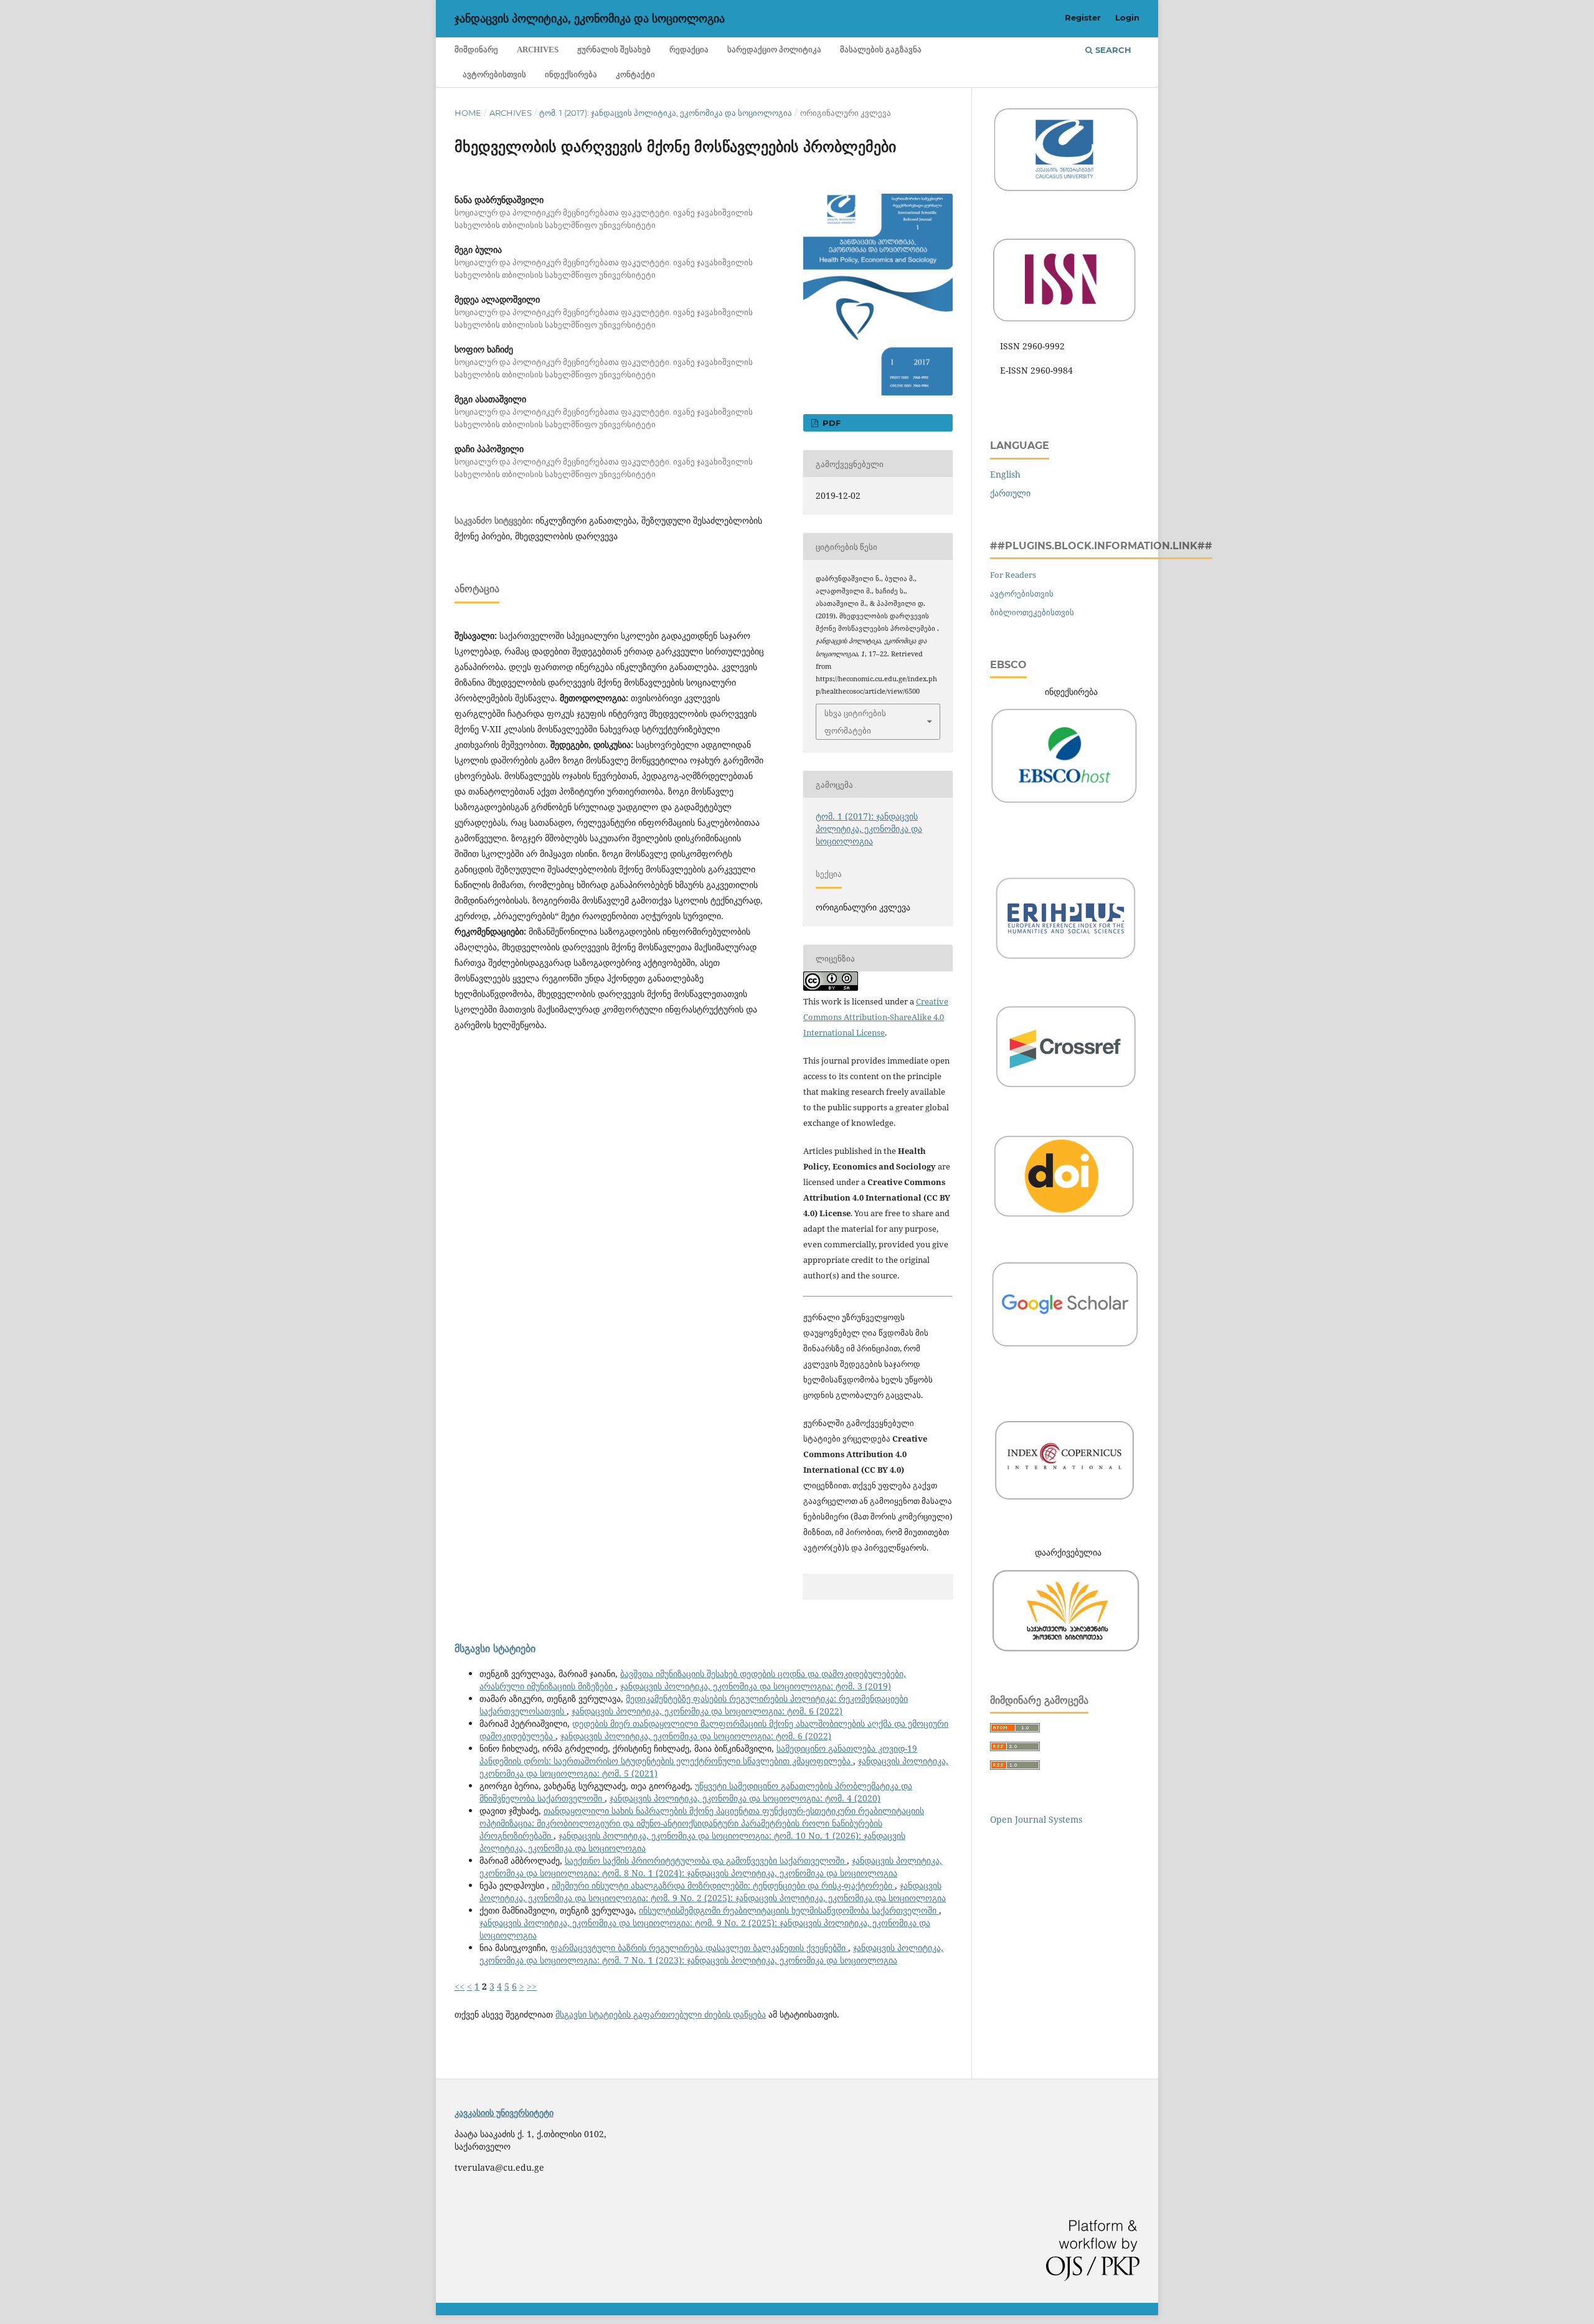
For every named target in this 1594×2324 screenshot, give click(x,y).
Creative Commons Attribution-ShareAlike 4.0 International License (876, 1017)
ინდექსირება (571, 74)
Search (1112, 50)
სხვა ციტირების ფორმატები (855, 722)
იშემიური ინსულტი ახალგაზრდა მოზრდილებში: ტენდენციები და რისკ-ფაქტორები (723, 1885)
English (1005, 474)
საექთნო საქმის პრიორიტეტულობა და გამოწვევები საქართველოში (706, 1860)
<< (460, 1986)
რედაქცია (689, 50)
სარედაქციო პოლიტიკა (774, 50)
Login (1127, 17)
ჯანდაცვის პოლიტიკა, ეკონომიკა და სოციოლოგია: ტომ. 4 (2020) (745, 1798)
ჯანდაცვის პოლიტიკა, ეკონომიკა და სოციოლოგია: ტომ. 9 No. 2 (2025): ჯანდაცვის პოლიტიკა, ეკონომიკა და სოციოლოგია (713, 1892)
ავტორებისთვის (494, 74)
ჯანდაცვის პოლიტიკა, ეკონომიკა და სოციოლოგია (590, 19)
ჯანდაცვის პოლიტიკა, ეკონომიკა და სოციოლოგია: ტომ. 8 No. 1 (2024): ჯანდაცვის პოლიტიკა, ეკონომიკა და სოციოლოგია (711, 1867)
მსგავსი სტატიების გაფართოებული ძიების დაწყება (661, 2014)
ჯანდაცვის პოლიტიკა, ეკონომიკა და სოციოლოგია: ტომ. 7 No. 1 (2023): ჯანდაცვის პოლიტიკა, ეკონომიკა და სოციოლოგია (711, 1954)
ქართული (1010, 493)
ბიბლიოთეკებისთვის (1032, 612)
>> (532, 1986)
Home (468, 113)
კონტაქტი (635, 74)
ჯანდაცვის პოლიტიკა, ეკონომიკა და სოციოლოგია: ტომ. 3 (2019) (756, 1686)
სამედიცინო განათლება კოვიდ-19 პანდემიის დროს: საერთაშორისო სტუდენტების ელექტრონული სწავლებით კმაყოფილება (698, 1755)
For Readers (1013, 575)
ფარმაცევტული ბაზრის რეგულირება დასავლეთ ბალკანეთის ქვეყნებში (699, 1948)
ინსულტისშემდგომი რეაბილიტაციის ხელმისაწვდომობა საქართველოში (789, 1910)
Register (1083, 17)
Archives (538, 50)
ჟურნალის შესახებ (614, 50)
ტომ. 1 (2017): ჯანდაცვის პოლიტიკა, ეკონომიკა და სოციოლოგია (666, 113)
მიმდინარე (476, 50)
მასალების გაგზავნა (881, 50)
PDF (830, 423)
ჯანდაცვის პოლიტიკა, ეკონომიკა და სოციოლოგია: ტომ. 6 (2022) (707, 1711)
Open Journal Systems (1036, 1819)
